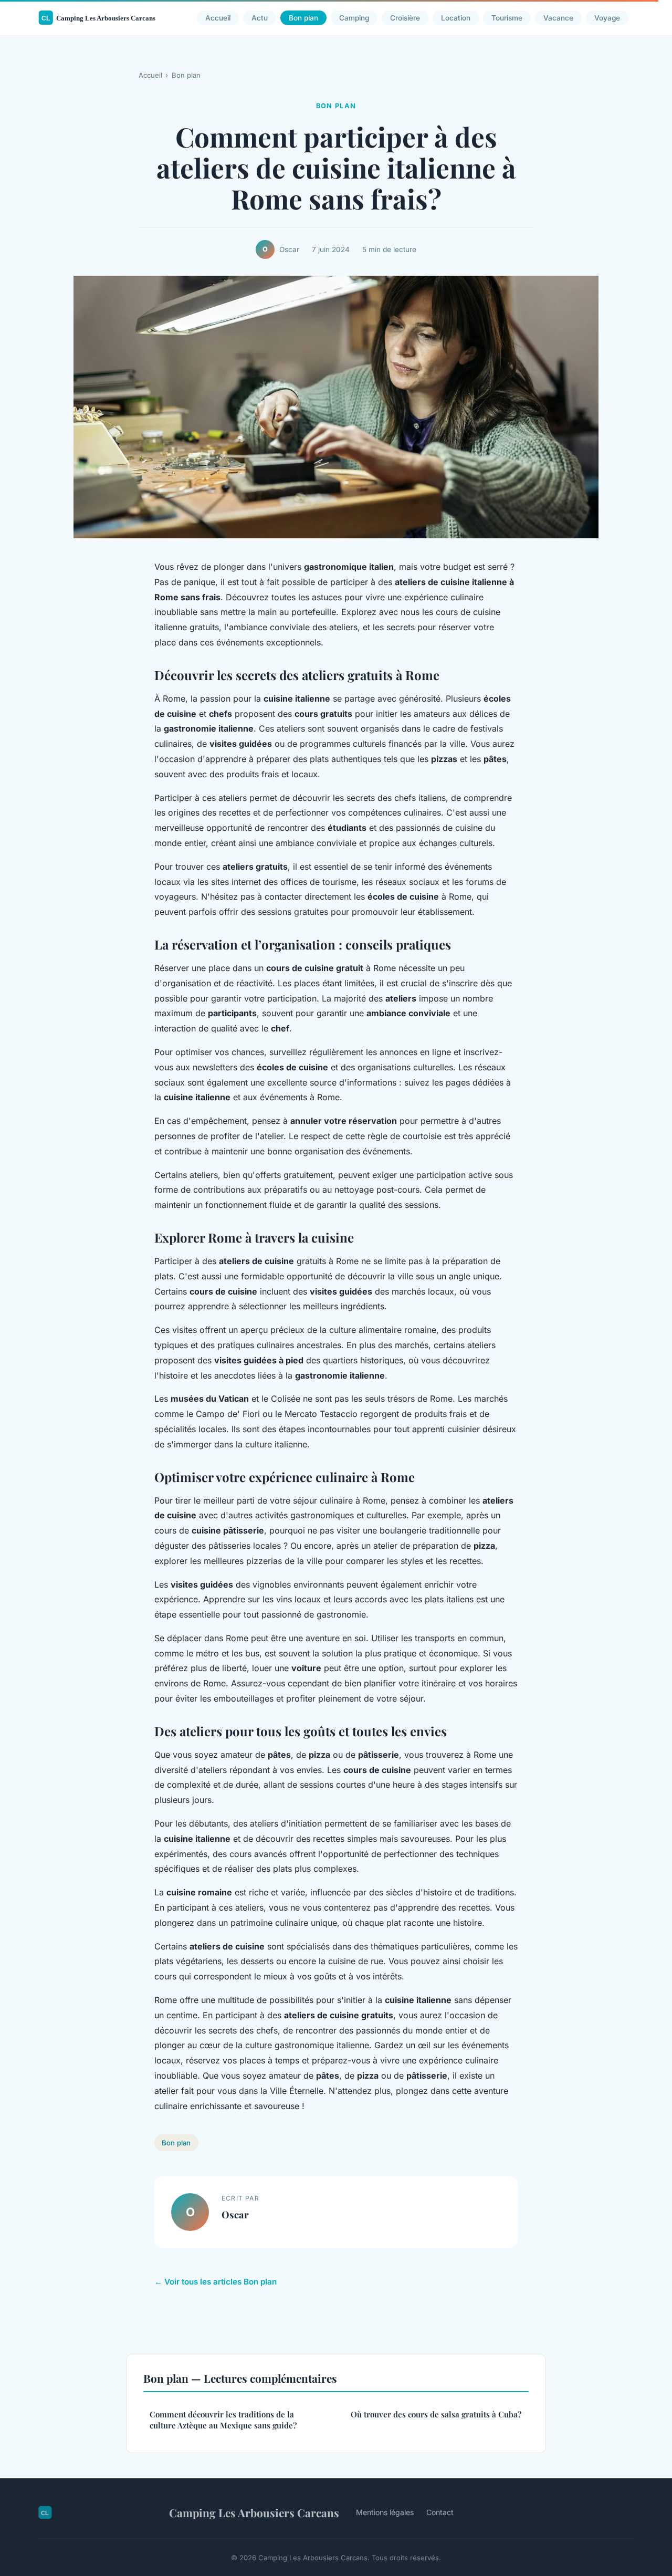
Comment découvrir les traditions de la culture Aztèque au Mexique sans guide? (223, 2420)
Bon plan (303, 18)
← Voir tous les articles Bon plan (216, 2282)
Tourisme (507, 18)
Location (456, 18)
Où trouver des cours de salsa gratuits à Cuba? (436, 2414)
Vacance (558, 18)
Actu (260, 18)
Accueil (218, 18)
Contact (440, 2512)
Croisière (405, 18)
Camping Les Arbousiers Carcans (254, 2512)
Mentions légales (385, 2512)
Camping (354, 18)
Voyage (607, 18)
